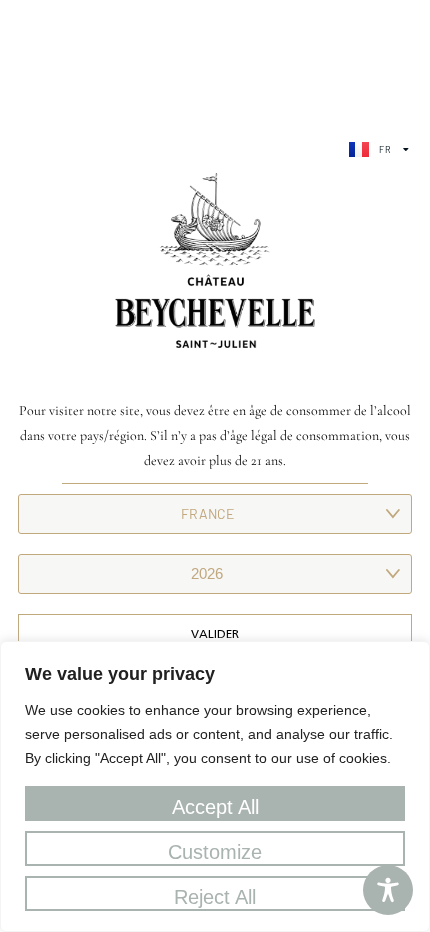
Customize (215, 852)
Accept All (215, 807)
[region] (215, 786)
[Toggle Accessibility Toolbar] (388, 890)
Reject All (215, 897)
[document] (215, 466)
